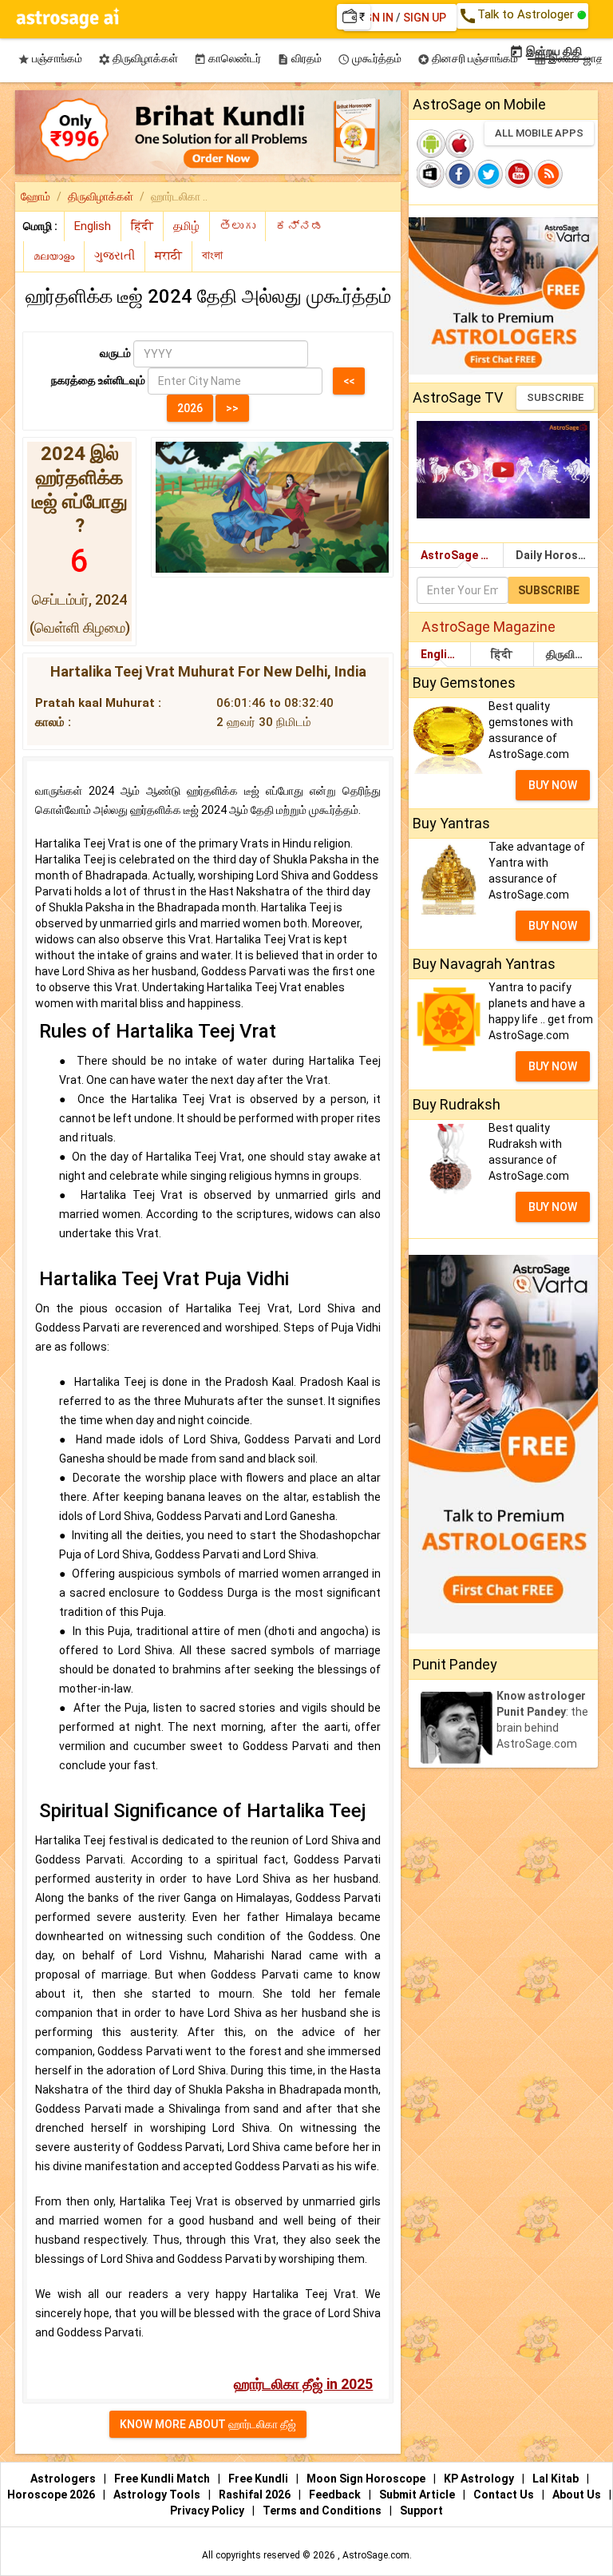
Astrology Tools (158, 2495)
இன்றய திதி (546, 51)
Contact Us (505, 2495)
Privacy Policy (208, 2511)
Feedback (336, 2495)
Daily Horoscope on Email (557, 555)
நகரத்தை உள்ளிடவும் (98, 380)
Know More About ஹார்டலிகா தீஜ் (208, 2424)
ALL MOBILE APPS (539, 133)
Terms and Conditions (323, 2511)
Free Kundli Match (163, 2479)
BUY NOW (553, 785)
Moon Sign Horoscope (367, 2479)
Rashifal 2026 (255, 2495)
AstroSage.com (376, 2555)
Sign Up (425, 18)
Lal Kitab (557, 2479)
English (440, 654)
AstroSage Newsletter (462, 555)
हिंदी (502, 654)
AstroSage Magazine (488, 627)
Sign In (374, 18)
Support (421, 2511)
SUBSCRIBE (555, 397)
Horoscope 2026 (51, 2495)
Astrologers (64, 2479)
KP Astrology (480, 2479)
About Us (578, 2495)
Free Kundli (259, 2479)
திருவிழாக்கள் (101, 196)
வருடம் (115, 353)
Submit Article (418, 2495)
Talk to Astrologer (518, 16)
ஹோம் (36, 196)
